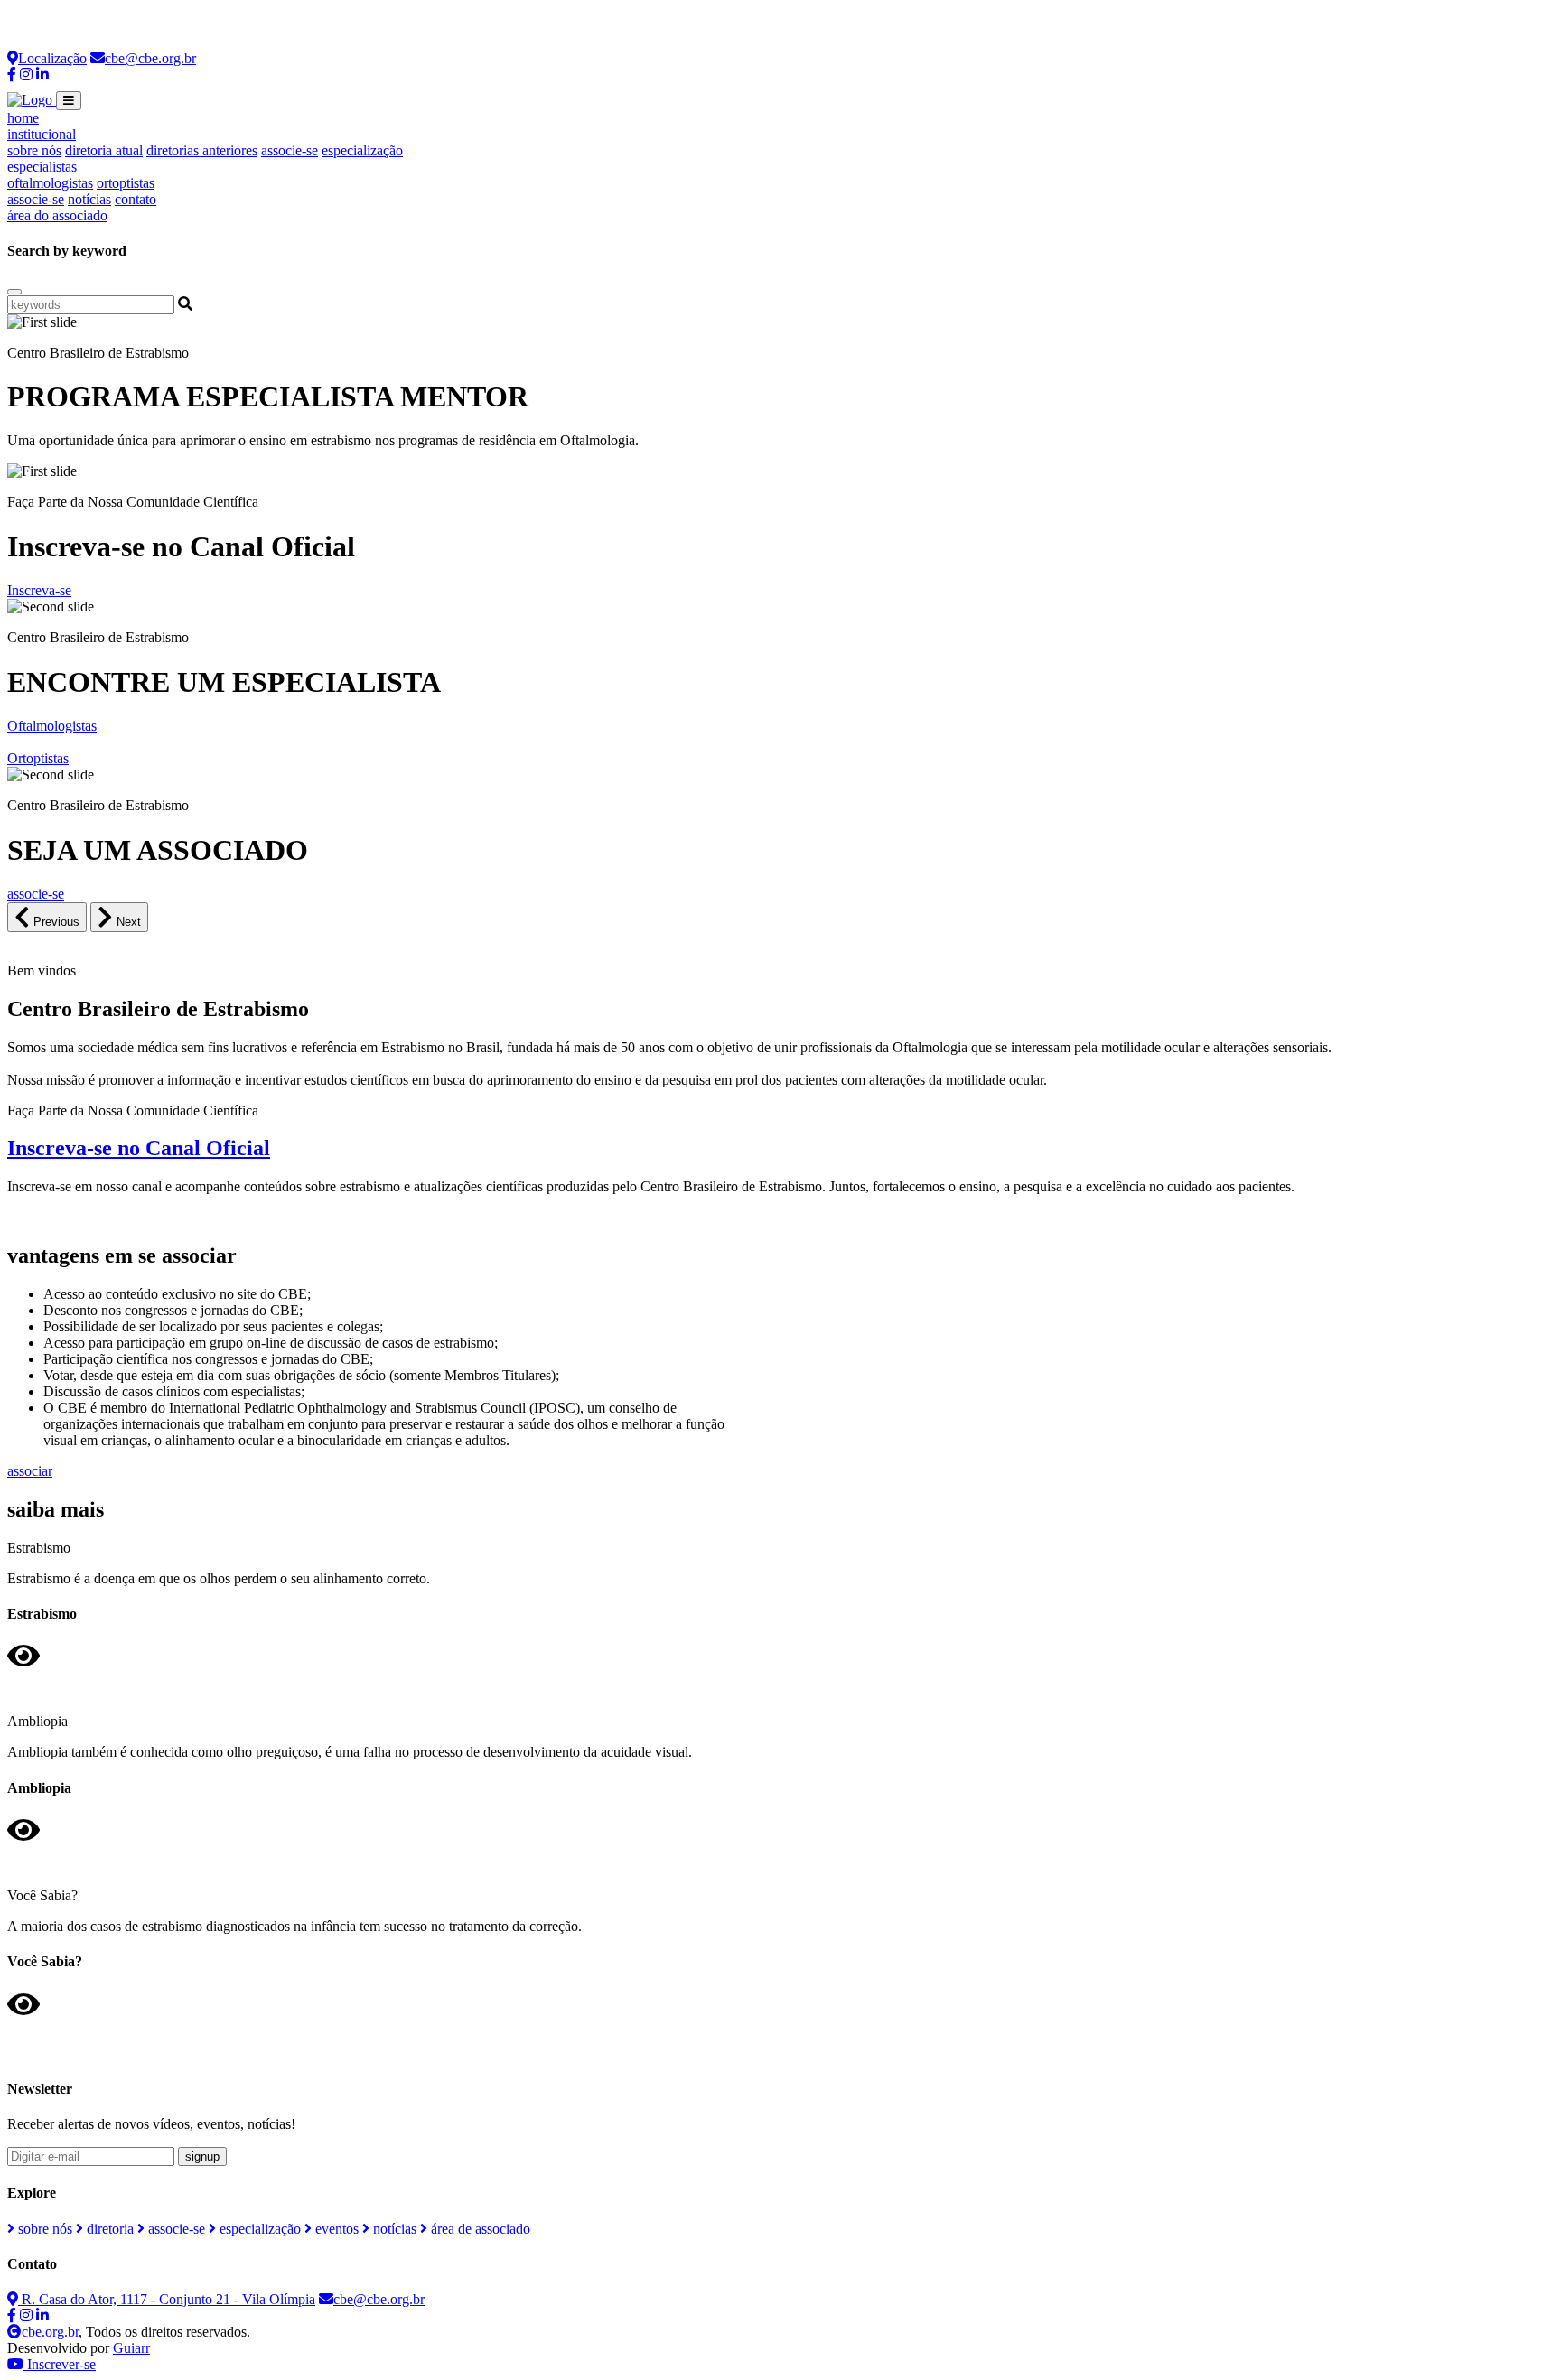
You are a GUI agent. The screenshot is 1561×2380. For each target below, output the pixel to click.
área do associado (57, 215)
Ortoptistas (38, 758)
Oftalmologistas (52, 726)
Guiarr (131, 2348)
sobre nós (34, 150)
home (23, 118)
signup (202, 2156)
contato (136, 199)
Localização (52, 58)
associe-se (290, 150)
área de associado (479, 2229)
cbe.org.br (50, 2332)
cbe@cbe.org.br (150, 58)
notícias (89, 199)
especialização (362, 150)
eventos (335, 2229)
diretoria (108, 2229)
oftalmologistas (50, 183)
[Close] (14, 292)
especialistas (42, 167)
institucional (42, 134)
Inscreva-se (39, 590)
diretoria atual (104, 150)
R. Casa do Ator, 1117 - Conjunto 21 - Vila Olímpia (167, 2299)
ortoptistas (126, 183)
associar (30, 1471)
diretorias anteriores (202, 150)
